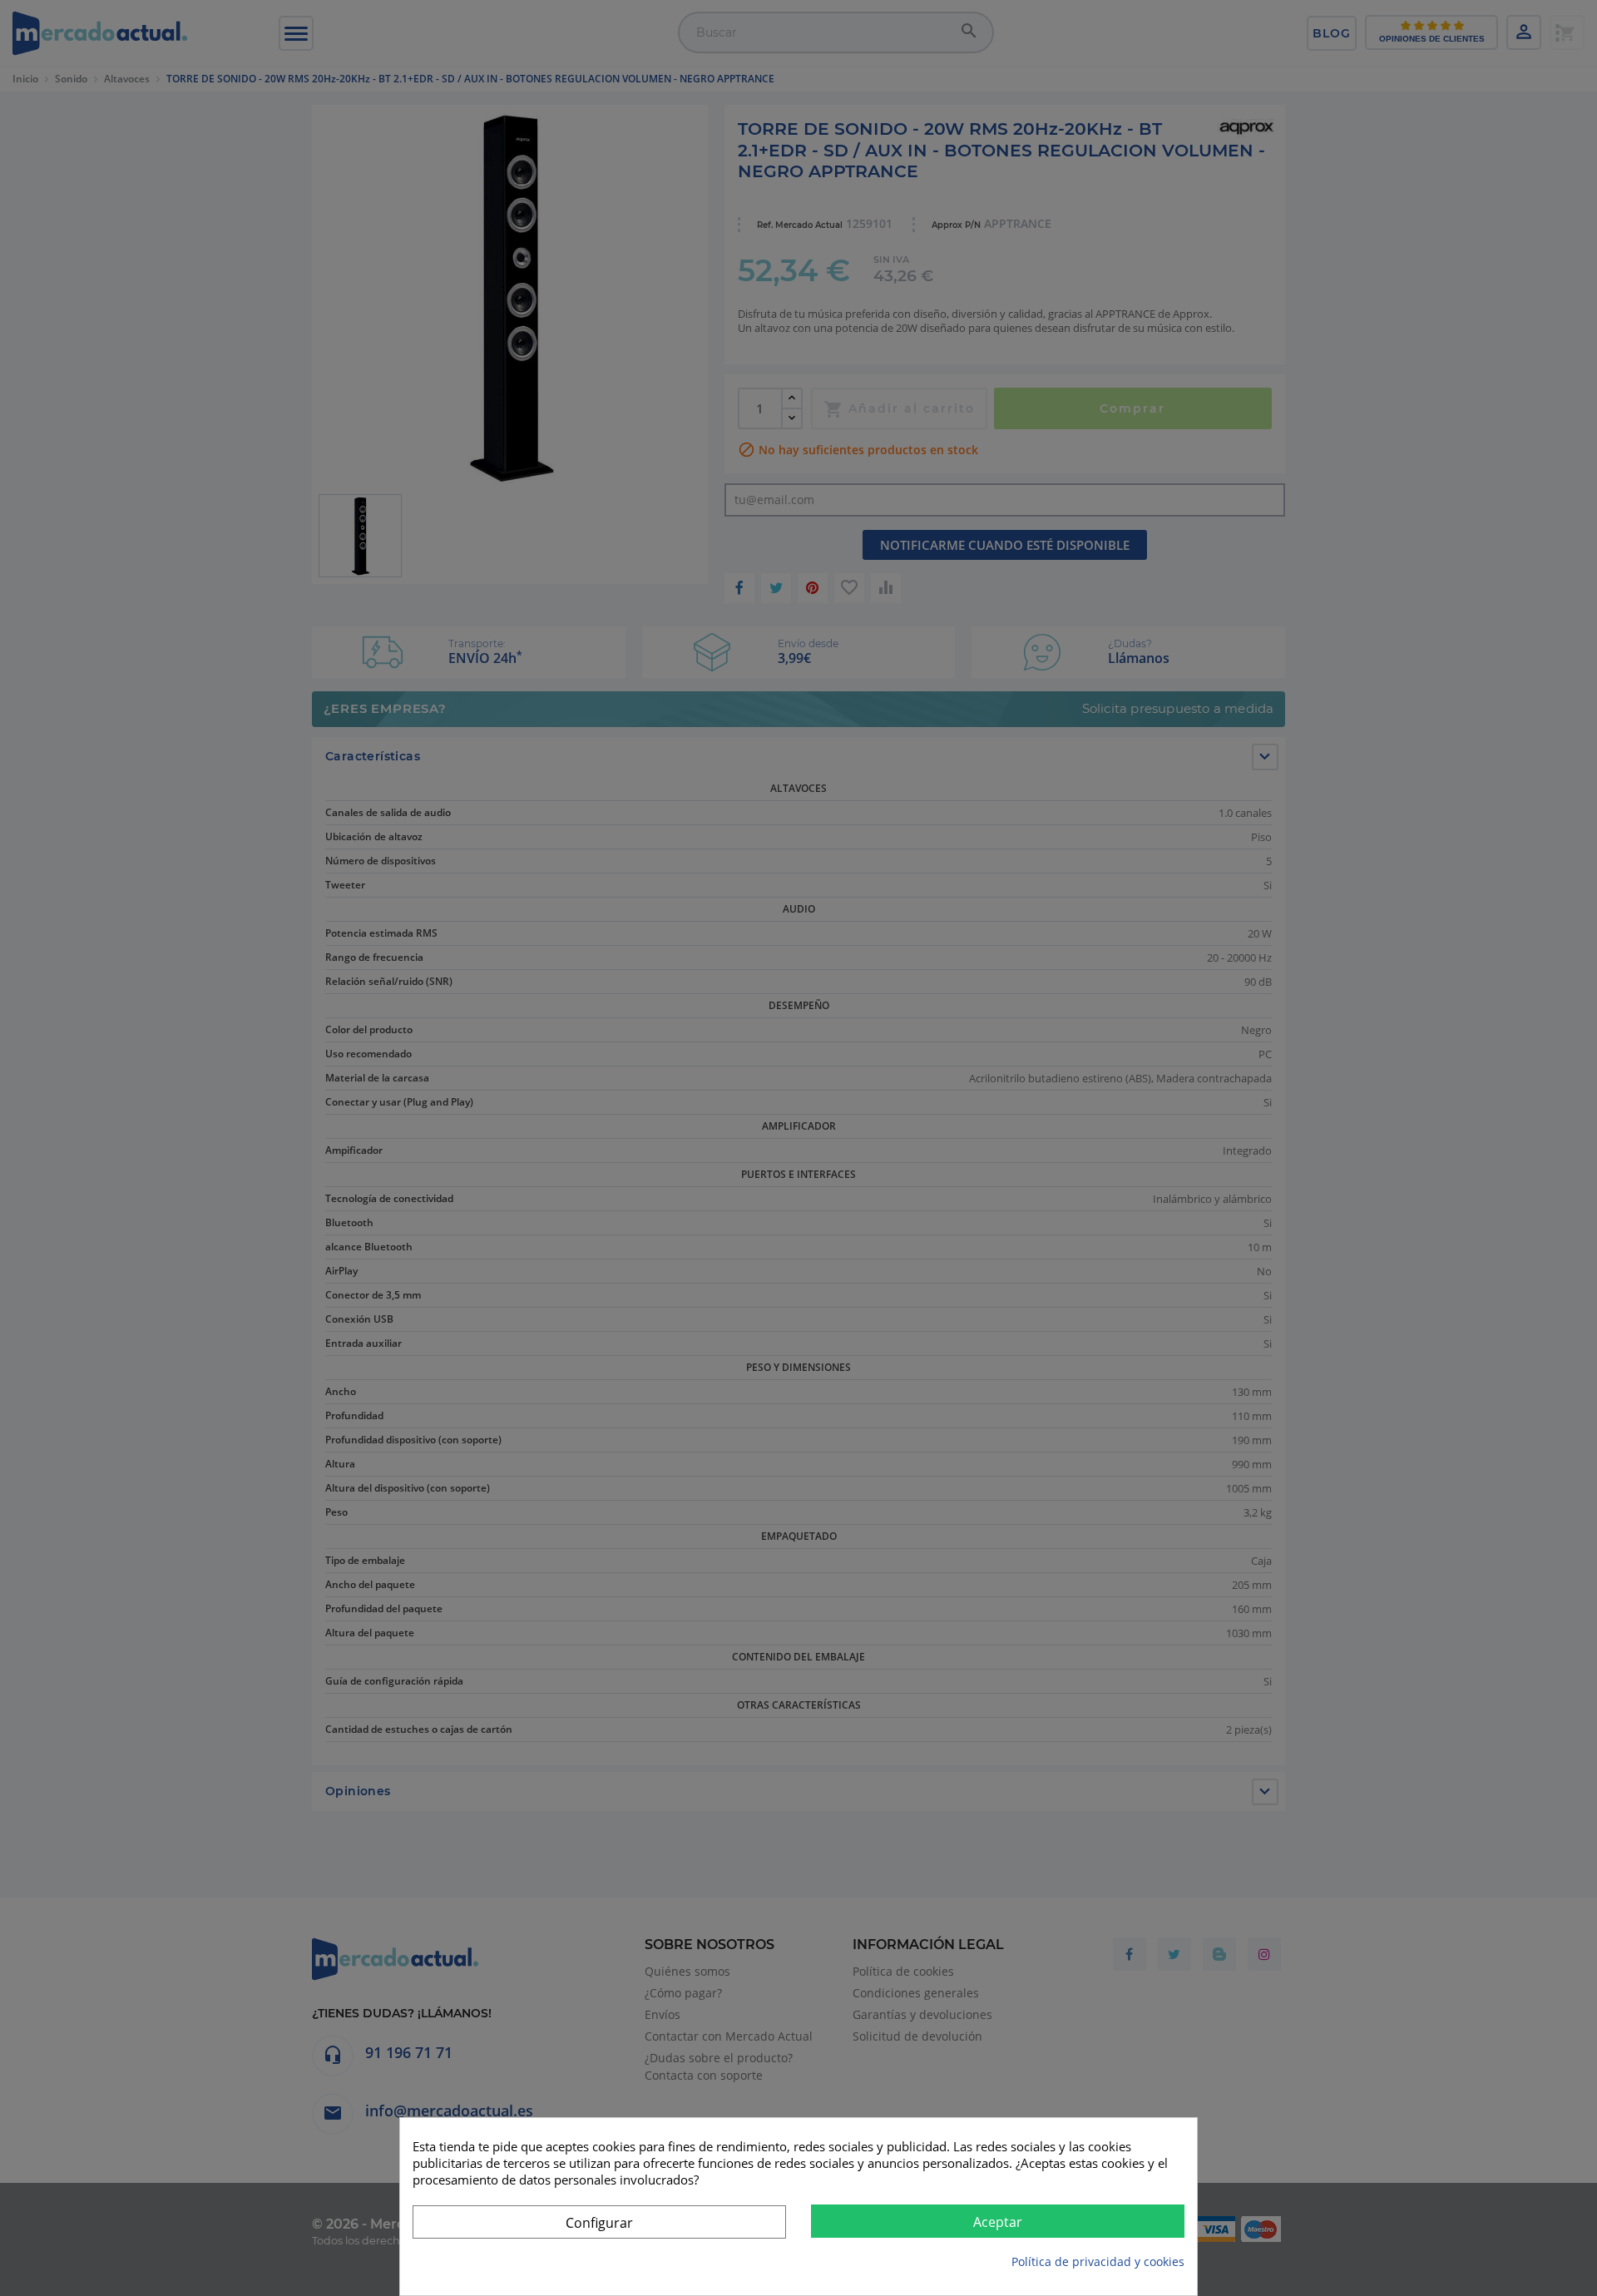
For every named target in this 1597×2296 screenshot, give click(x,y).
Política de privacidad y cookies (1098, 2261)
